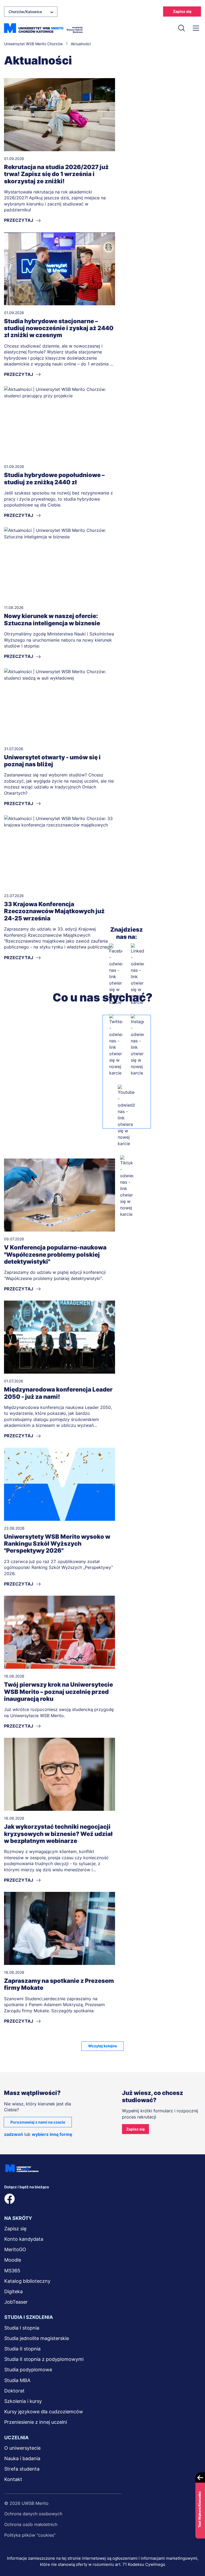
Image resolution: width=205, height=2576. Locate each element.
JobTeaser (16, 2302)
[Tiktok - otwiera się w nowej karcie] (127, 1186)
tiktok (96, 2199)
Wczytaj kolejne (102, 2046)
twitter (44, 2199)
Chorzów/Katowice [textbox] (25, 12)
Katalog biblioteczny (27, 2281)
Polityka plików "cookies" (30, 2535)
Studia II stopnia (22, 2349)
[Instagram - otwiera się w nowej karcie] (137, 1045)
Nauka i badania (22, 2458)
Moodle (13, 2260)
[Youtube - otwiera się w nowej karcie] (127, 1116)
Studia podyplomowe (28, 2370)
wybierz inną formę (52, 2134)
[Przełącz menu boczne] (196, 28)
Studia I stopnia (22, 2328)
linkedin (27, 2199)
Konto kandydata (24, 2239)
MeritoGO (15, 2249)
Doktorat (14, 2391)
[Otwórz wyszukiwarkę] (182, 28)
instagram (61, 2199)
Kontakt (13, 2479)
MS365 (12, 2271)
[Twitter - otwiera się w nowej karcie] (116, 1045)
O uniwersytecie (22, 2448)
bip (115, 2199)
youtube (79, 2199)
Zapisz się (182, 11)
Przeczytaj (19, 220)
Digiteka (13, 2291)
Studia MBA (17, 2380)
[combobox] (31, 12)
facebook (10, 2199)
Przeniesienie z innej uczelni (36, 2422)
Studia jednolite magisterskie (37, 2338)
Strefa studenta (22, 2469)
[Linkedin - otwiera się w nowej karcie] (137, 974)
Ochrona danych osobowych (33, 2514)
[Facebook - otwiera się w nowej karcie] (116, 974)
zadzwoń (13, 2134)
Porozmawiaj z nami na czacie (38, 2122)
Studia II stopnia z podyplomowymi (44, 2359)
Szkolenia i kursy (23, 2401)
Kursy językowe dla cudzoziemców (44, 2412)
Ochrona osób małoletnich (31, 2524)
